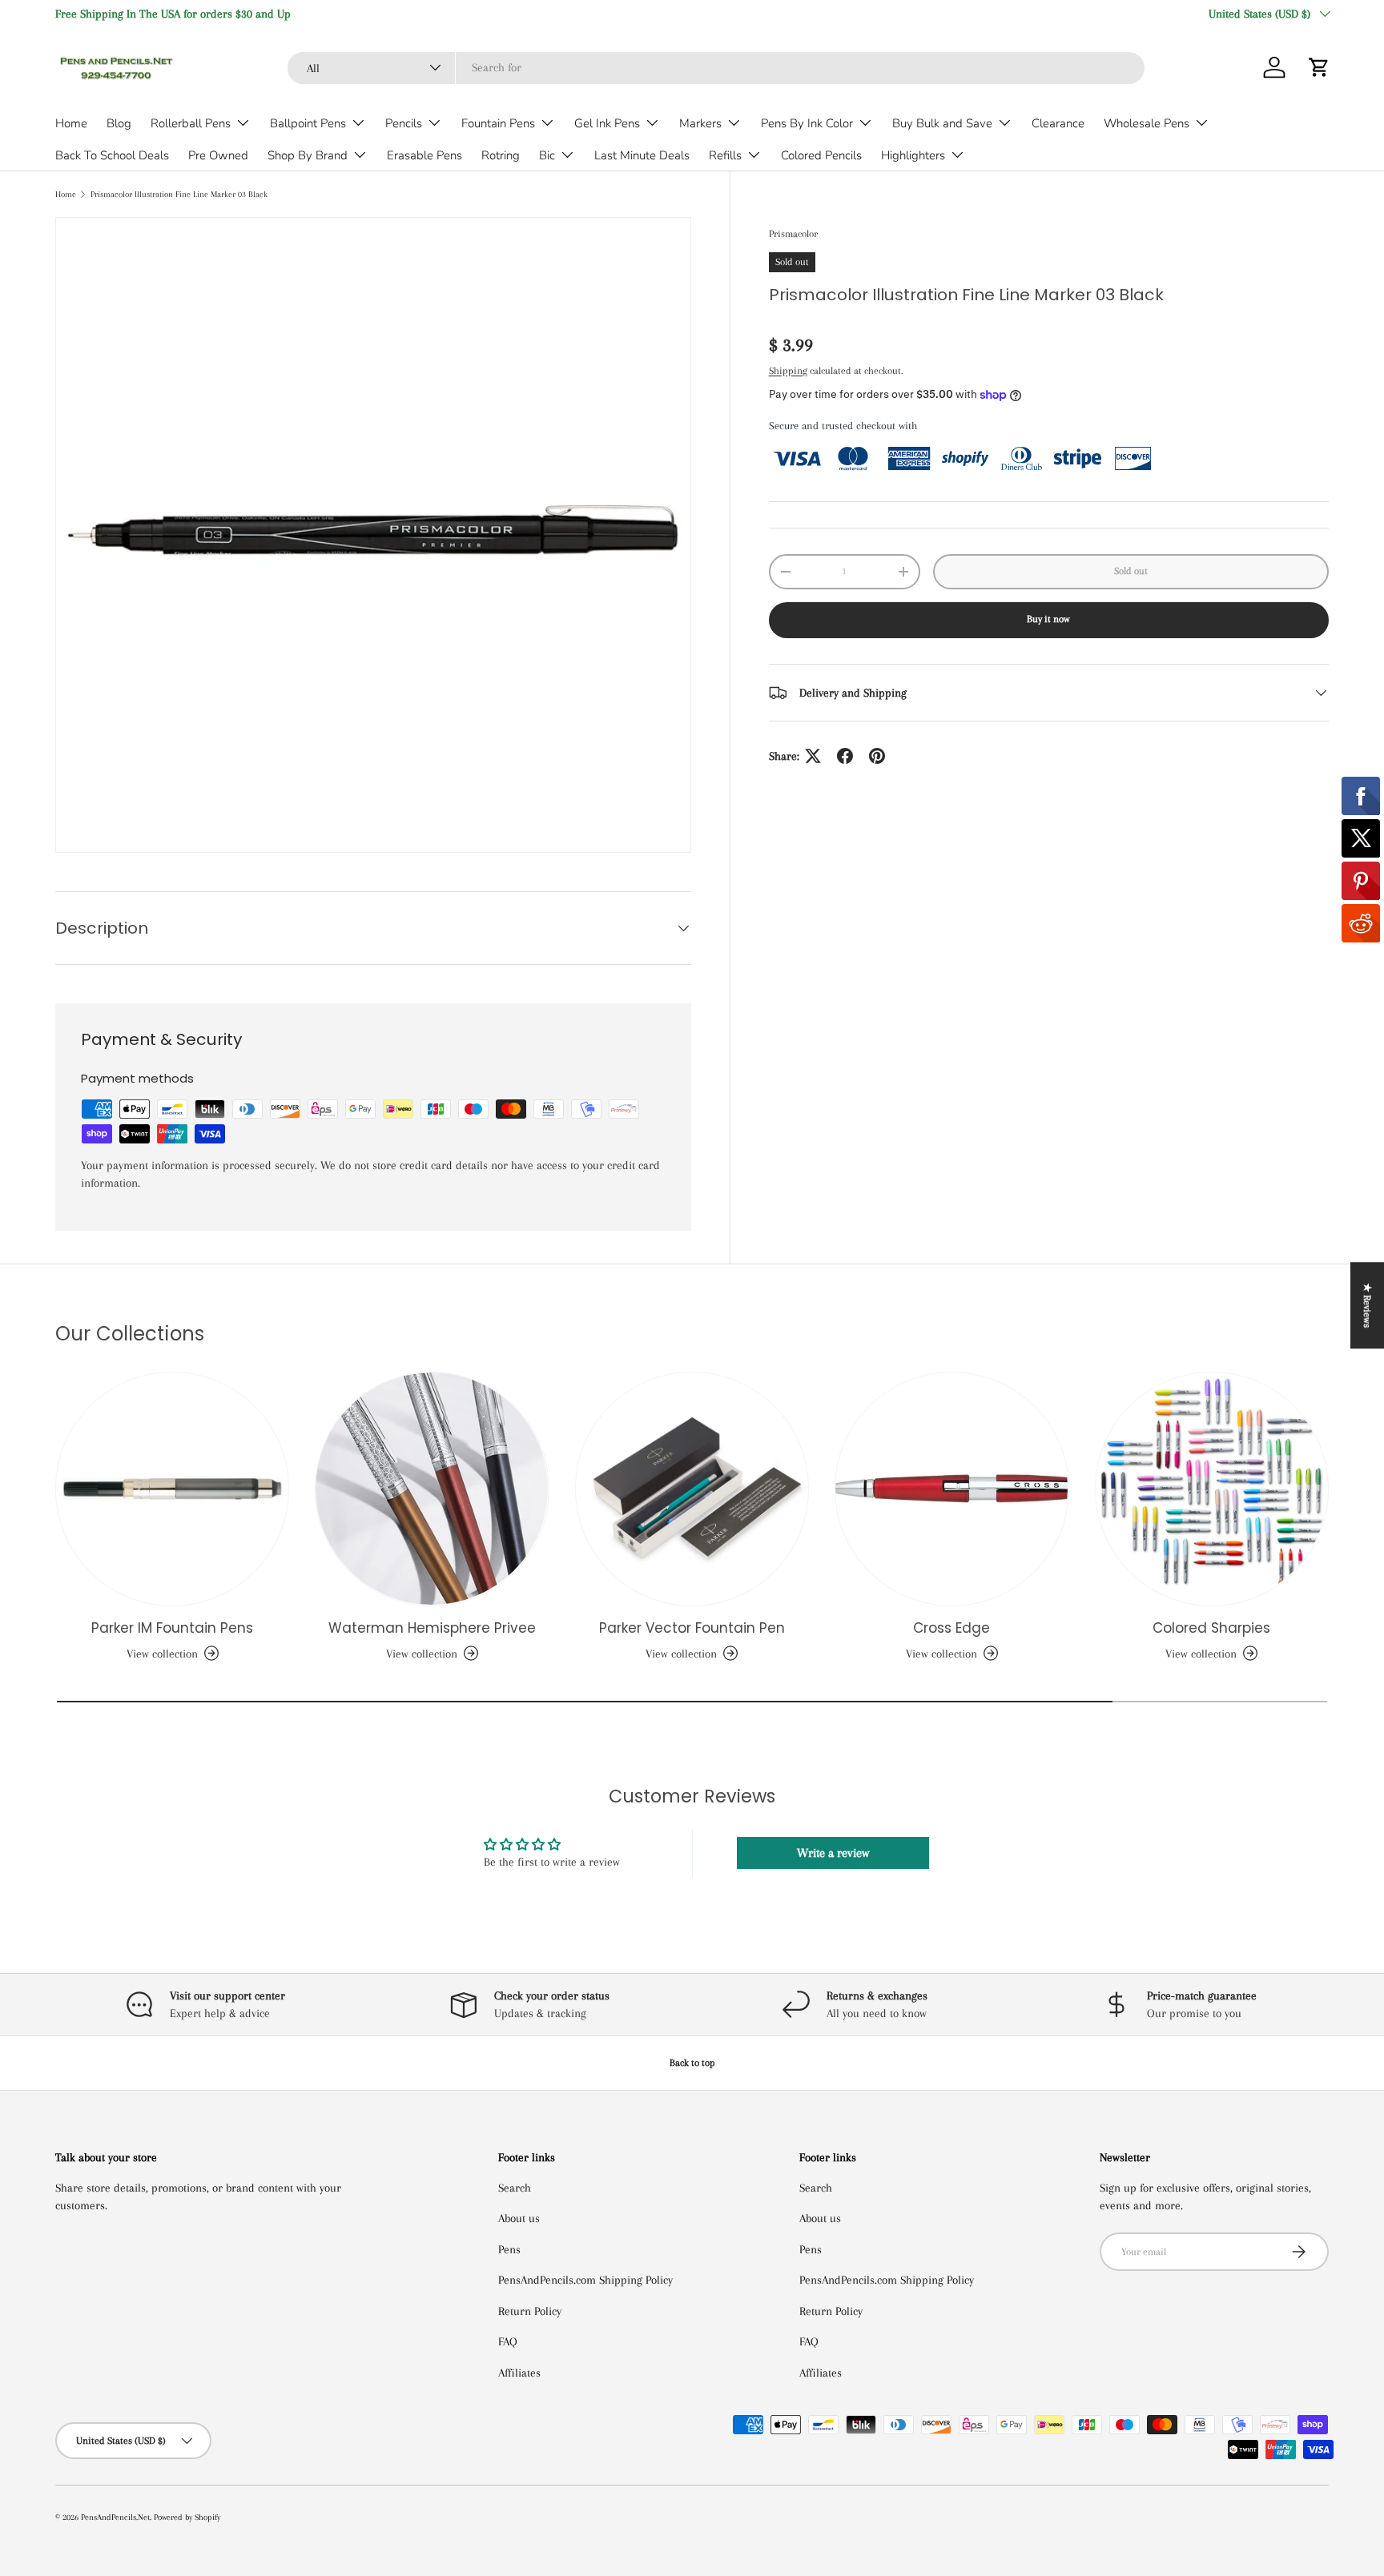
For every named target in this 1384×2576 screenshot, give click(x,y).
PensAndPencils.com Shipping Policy (585, 2280)
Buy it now (1048, 619)
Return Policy (530, 2311)
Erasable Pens (424, 155)
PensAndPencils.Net (115, 2517)
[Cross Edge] (951, 1489)
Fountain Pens (498, 123)
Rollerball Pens (191, 123)
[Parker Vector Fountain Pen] (692, 1489)
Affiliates (519, 2373)
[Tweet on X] (813, 756)
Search (515, 2188)
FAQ (508, 2341)
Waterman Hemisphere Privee (432, 1628)
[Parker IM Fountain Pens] (172, 1489)
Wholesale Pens (1147, 123)
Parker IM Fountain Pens (172, 1628)
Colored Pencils (821, 155)
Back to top (692, 2063)
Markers (700, 123)
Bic (547, 155)
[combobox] (716, 67)
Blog (119, 123)
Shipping (788, 371)
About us (519, 2218)
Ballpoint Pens (308, 123)
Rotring (501, 155)
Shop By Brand (308, 155)
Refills (725, 155)
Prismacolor (793, 234)
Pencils (404, 123)
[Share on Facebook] (845, 756)
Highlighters (913, 155)
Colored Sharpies (1211, 1628)
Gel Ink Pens (607, 123)
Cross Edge (951, 1628)
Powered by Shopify (187, 2517)
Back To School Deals (112, 155)
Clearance (1058, 123)
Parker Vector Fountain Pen (692, 1628)
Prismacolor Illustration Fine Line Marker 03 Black (179, 194)
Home (71, 123)
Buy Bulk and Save (942, 123)
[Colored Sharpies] (1212, 1489)
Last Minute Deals (642, 155)
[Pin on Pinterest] (877, 756)
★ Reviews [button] (1367, 1305)
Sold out (1131, 571)
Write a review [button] (833, 1853)
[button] (1319, 67)
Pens (509, 2249)
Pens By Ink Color (807, 123)
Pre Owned (218, 155)
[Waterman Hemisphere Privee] (432, 1489)
